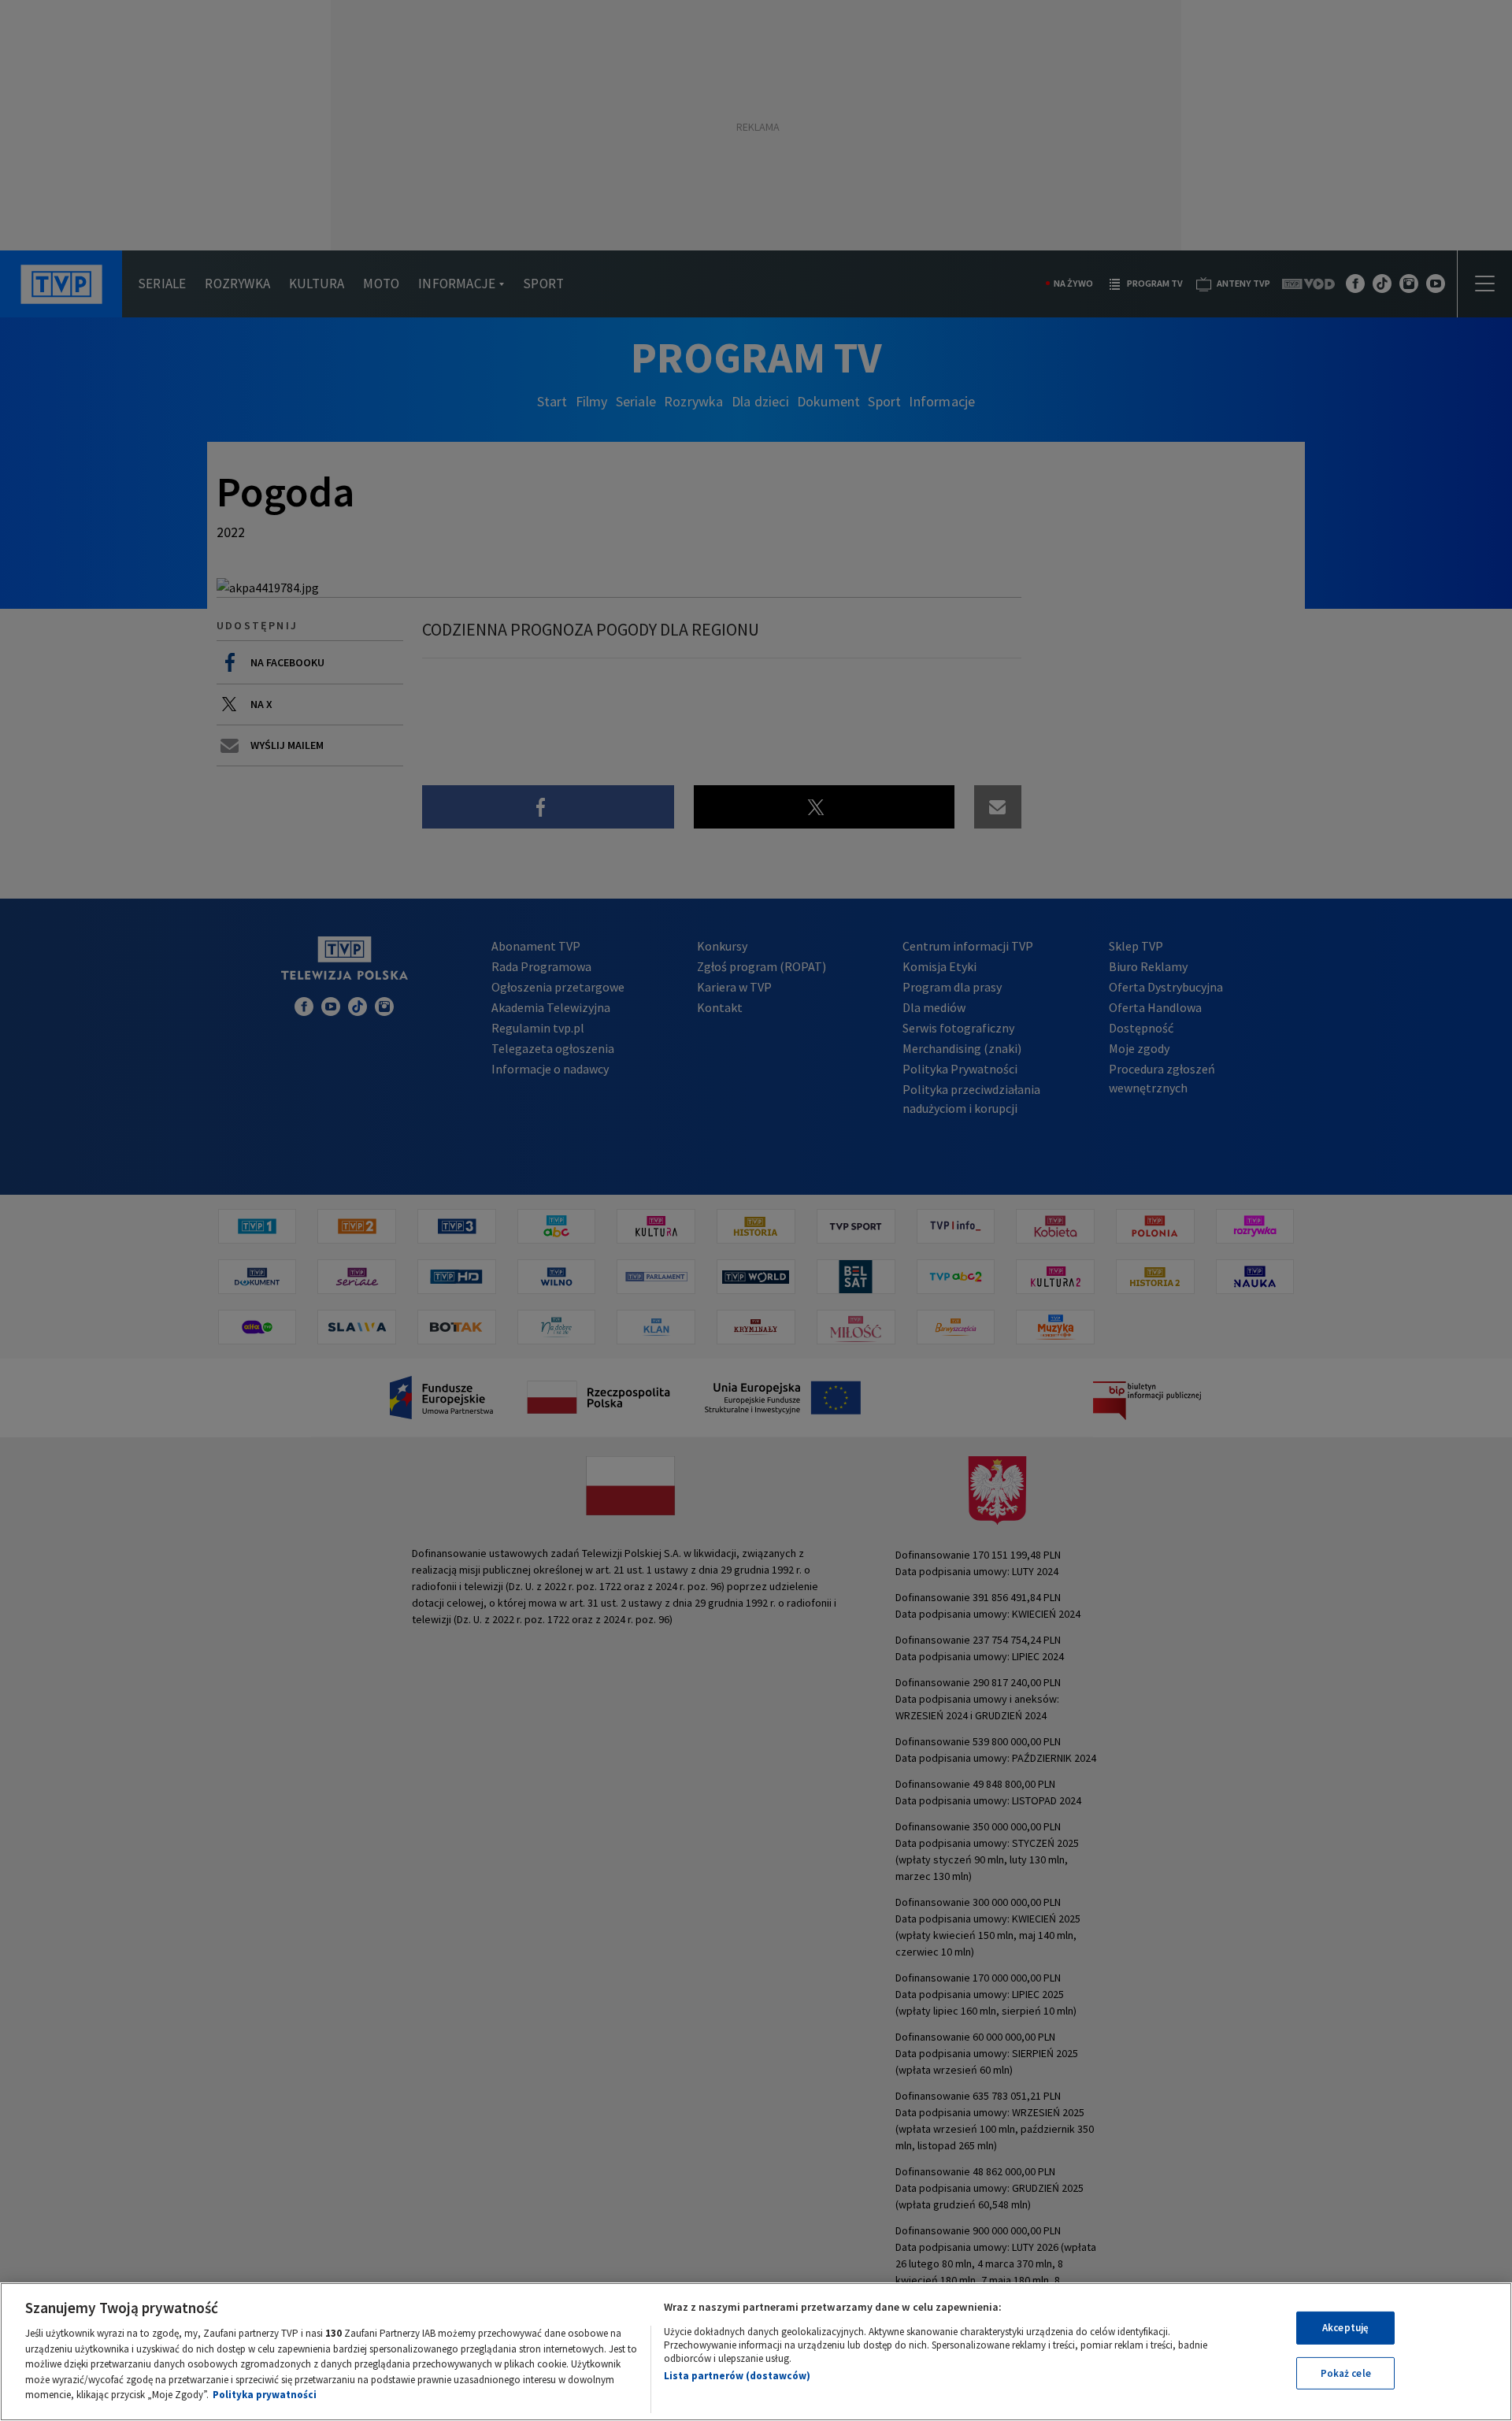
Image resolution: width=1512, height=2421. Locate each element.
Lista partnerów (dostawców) (737, 2376)
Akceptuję (1345, 2328)
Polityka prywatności (265, 2395)
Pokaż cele (1346, 2373)
